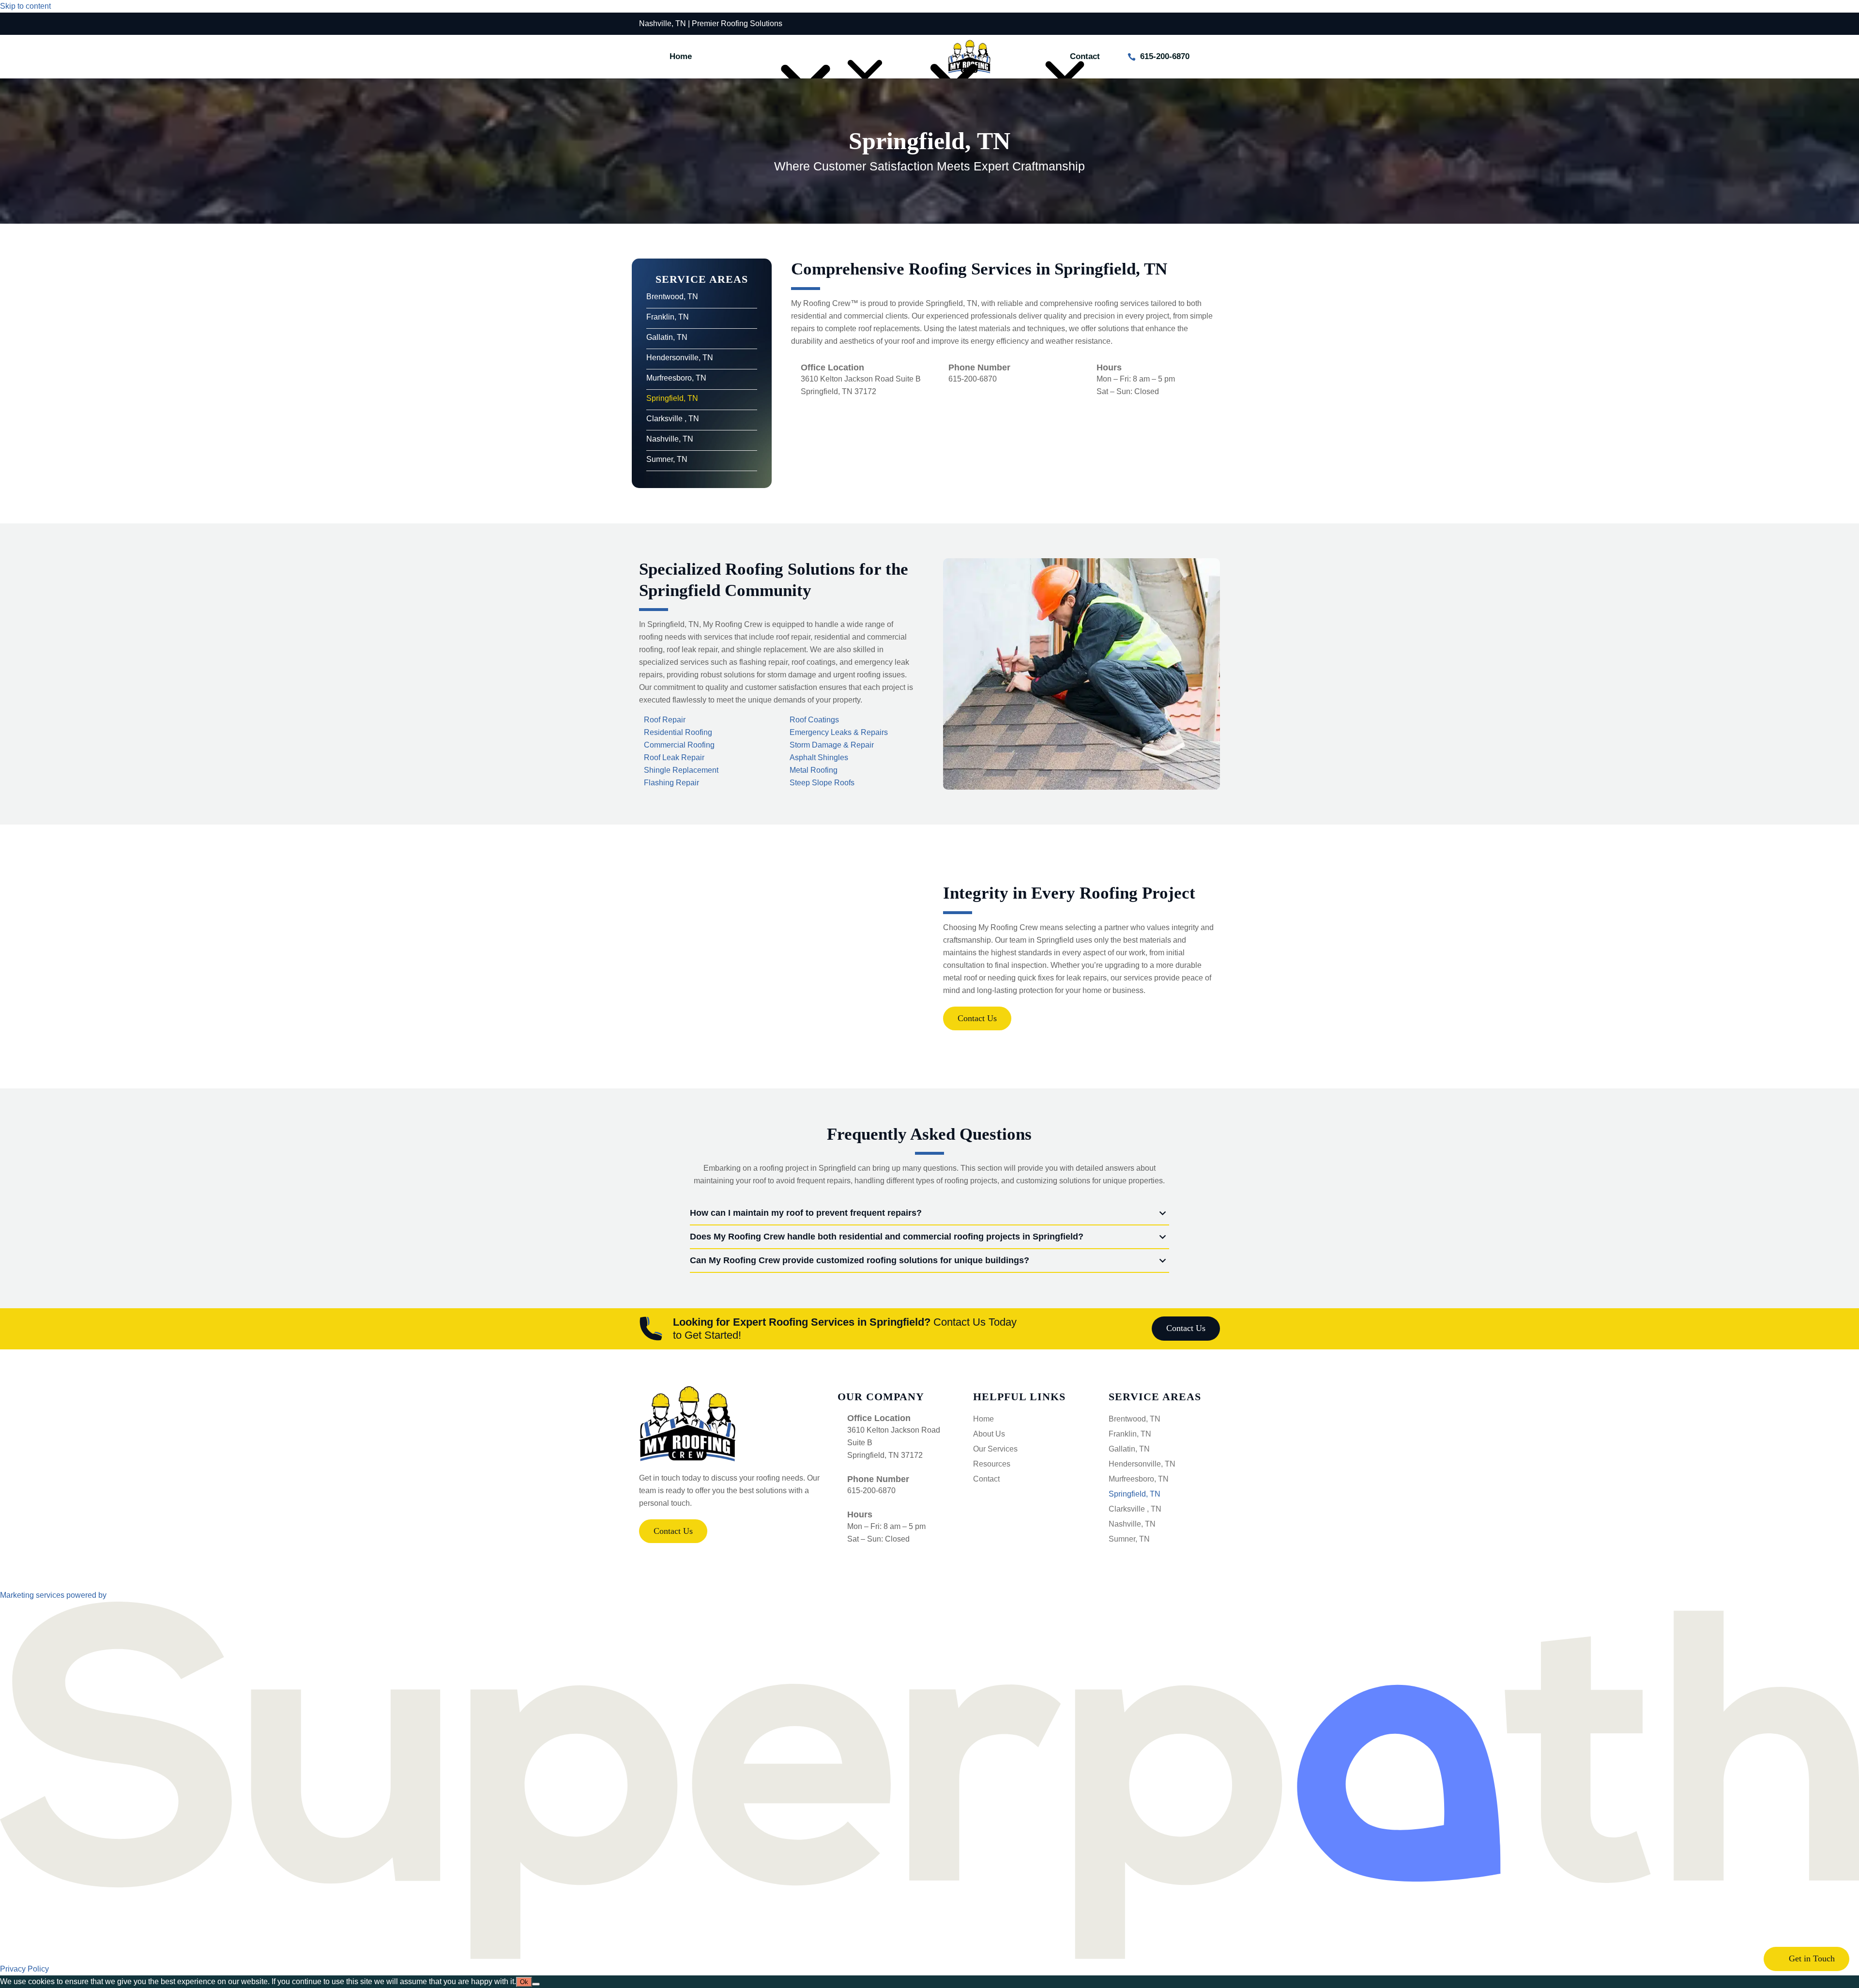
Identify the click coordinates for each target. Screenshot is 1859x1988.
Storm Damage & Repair (832, 745)
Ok (524, 1982)
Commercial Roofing (679, 745)
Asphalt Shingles (819, 757)
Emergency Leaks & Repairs (839, 732)
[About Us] (824, 57)
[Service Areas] (748, 57)
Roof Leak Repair (674, 757)
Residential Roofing (678, 732)
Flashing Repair (671, 783)
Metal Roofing (814, 770)
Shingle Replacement (681, 770)
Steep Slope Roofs (822, 783)
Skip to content (25, 6)
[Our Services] (899, 57)
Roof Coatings (814, 720)
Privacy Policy (24, 1969)
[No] (536, 1984)
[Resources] (1020, 57)
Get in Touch (1811, 1958)
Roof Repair (665, 720)
